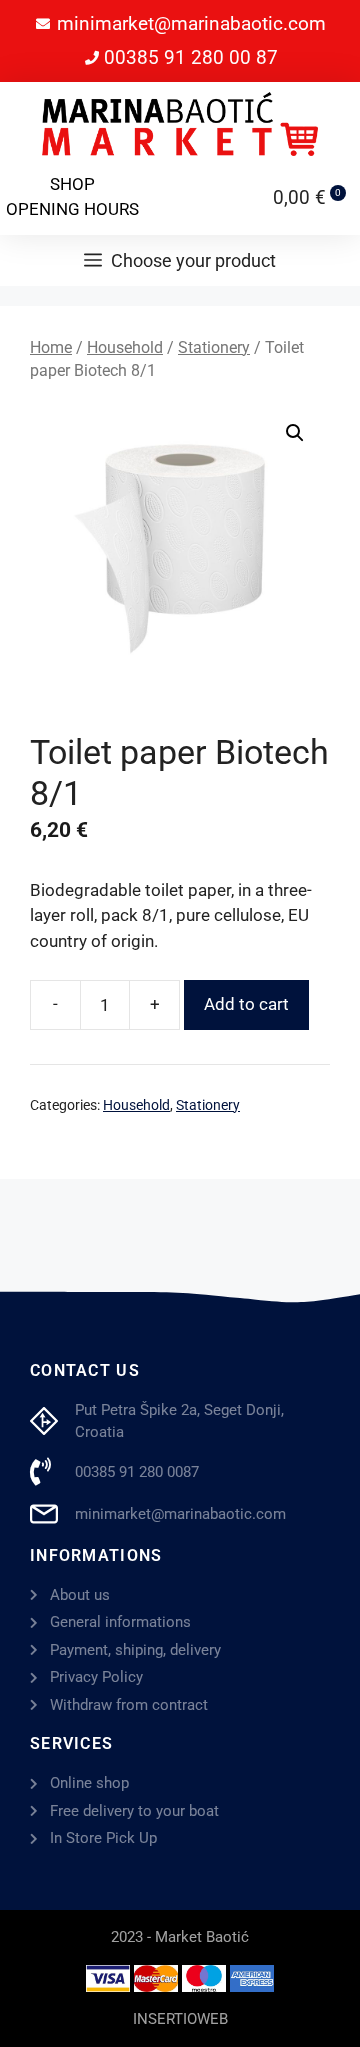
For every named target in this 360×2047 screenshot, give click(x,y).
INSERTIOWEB (180, 2019)
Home (51, 347)
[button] (295, 433)
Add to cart (246, 1004)
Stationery (214, 347)
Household (125, 347)
